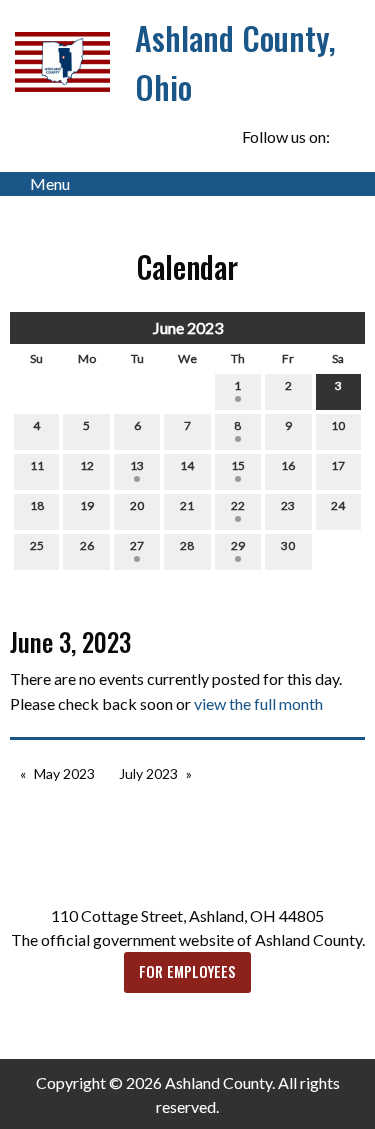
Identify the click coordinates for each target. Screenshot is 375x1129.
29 (238, 545)
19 (87, 505)
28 (187, 545)
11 (37, 465)
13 (137, 465)
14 (187, 465)
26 (87, 545)
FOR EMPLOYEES (187, 971)
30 (288, 545)
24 (338, 505)
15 (238, 465)
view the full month (258, 703)
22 (238, 505)
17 (338, 465)
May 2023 (64, 773)
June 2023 (188, 327)
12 (87, 465)
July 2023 (148, 773)
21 (187, 505)
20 (137, 505)
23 (288, 505)
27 (137, 545)
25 (37, 545)
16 (288, 465)
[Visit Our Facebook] (349, 137)
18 (37, 505)
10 (338, 425)
